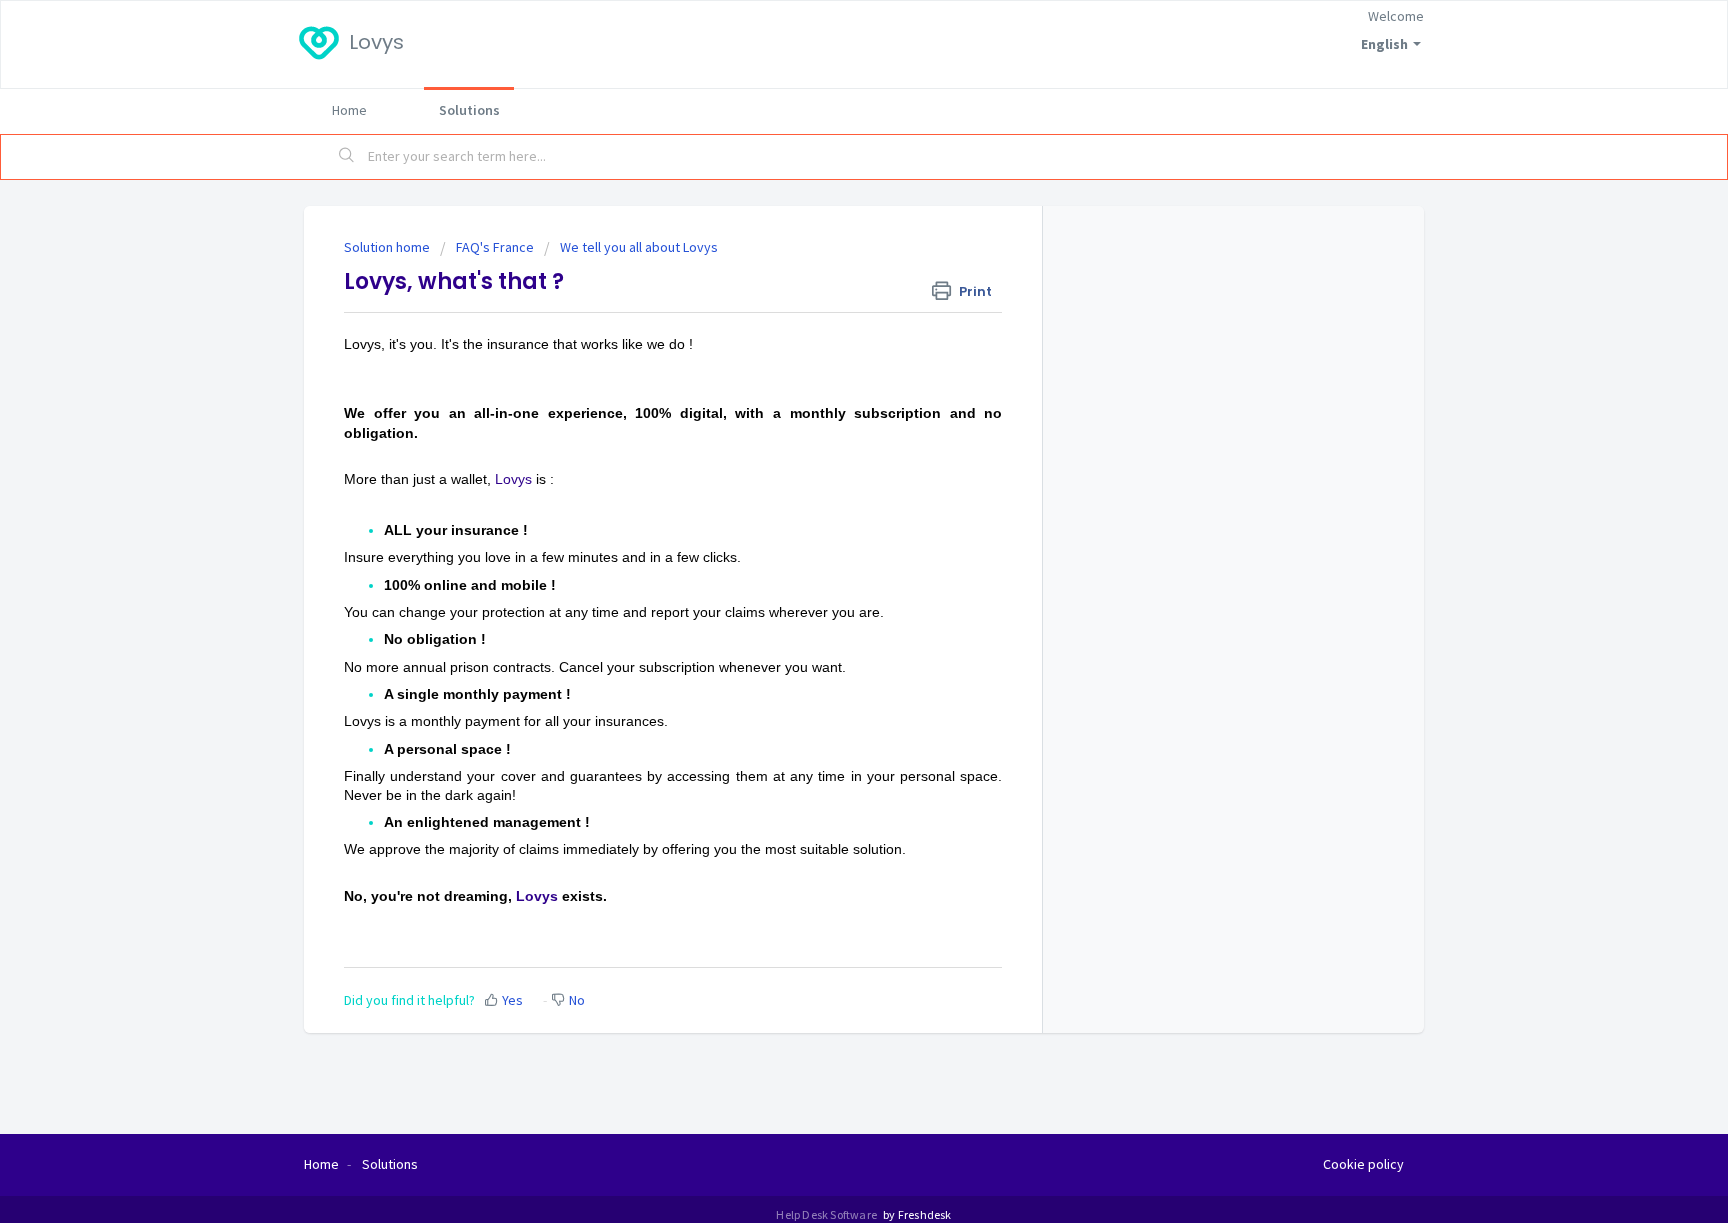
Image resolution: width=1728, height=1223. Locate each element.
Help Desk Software (827, 1214)
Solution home (388, 247)
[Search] (347, 157)
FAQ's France (495, 247)
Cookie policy (1363, 1164)
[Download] (827, 351)
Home (349, 110)
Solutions (469, 110)
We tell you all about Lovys (639, 247)
